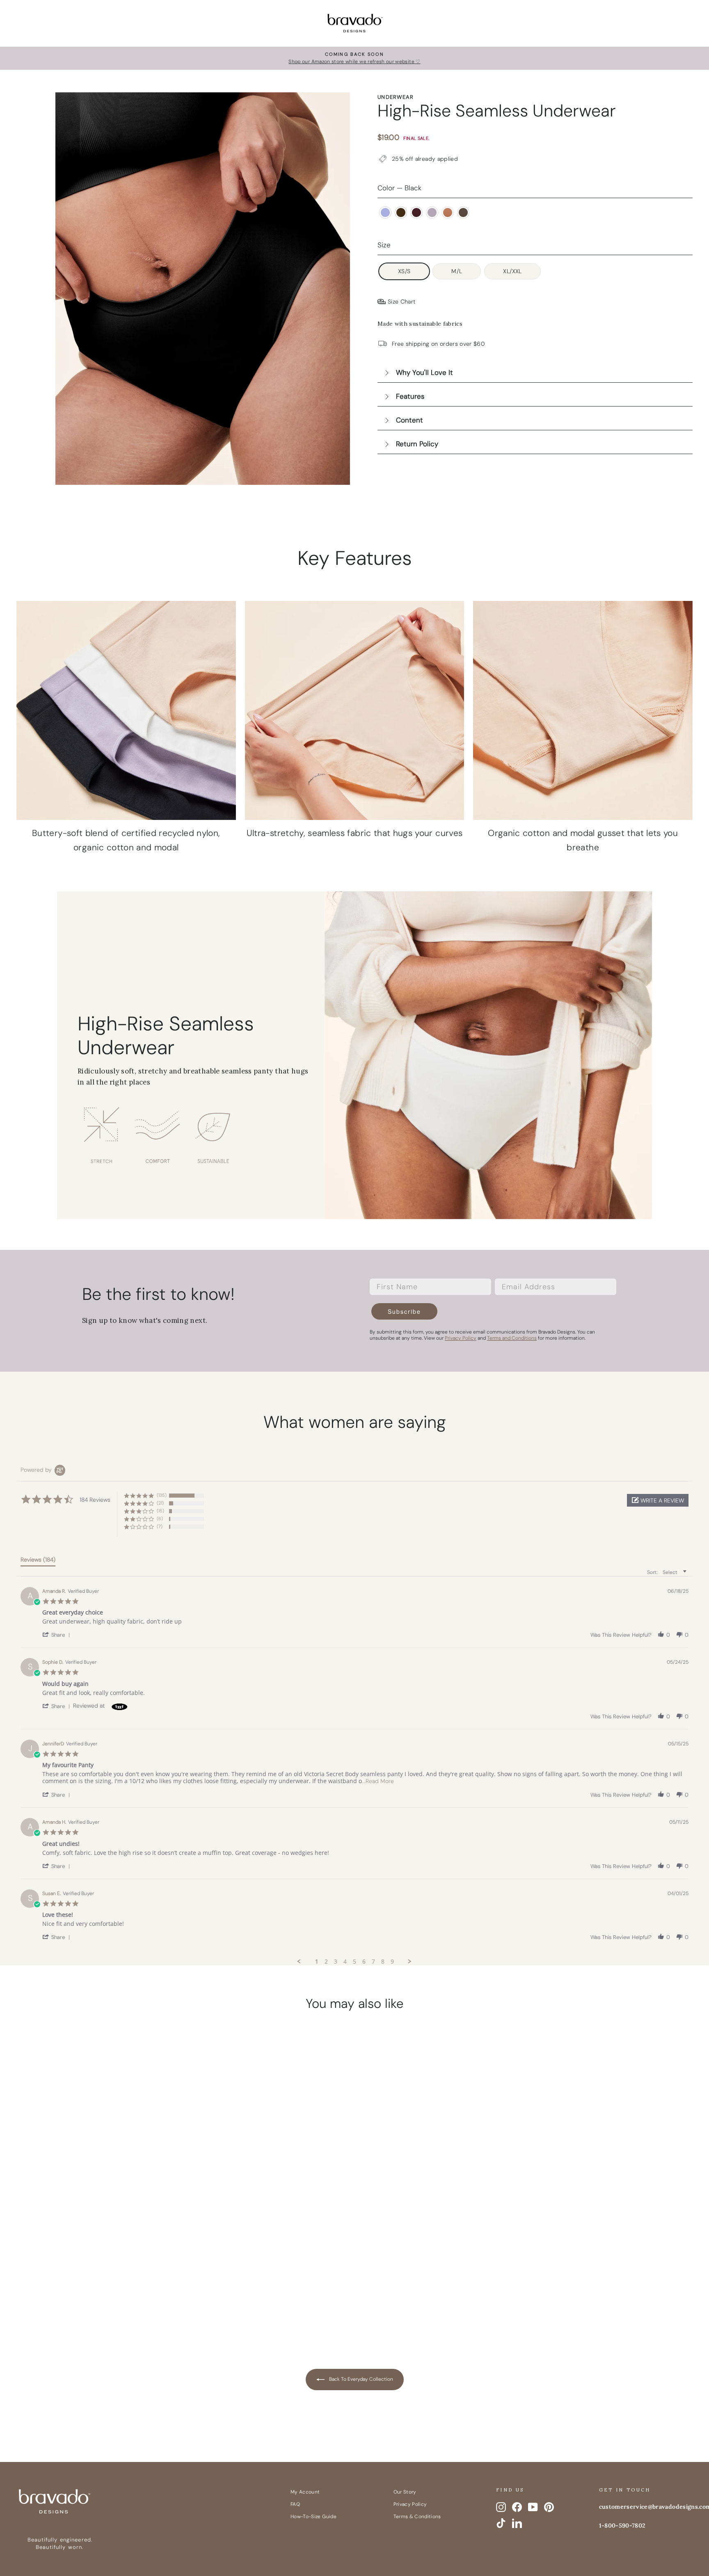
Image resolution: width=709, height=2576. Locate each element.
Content (409, 420)
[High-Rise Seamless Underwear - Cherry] (90, 2297)
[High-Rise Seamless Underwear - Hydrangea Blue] (59, 2297)
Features (410, 396)
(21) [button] (160, 1503)
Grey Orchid (432, 212)
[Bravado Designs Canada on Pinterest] (549, 2507)
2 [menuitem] (326, 1962)
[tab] (38, 1561)
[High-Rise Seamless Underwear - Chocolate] (74, 2297)
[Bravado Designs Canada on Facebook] (517, 2507)
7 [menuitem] (373, 1962)
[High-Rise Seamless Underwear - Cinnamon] (121, 2297)
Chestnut (463, 212)
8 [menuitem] (383, 1962)
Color (399, 188)
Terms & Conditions (417, 2517)
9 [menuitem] (392, 1962)
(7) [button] (160, 1526)
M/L (457, 271)
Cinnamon (448, 212)
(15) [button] (160, 1511)
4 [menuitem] (345, 1962)
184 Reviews (117, 2255)
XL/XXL (512, 271)
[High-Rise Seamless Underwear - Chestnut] (137, 2297)
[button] (658, 1500)
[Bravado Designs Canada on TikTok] (501, 2523)
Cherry (416, 212)
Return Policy (417, 444)
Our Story (405, 2492)
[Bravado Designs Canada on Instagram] (501, 2507)
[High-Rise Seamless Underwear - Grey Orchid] (105, 2297)
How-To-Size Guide (313, 2517)
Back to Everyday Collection (360, 2379)
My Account (305, 2492)
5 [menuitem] (354, 1962)
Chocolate (401, 212)
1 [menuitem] (317, 1962)
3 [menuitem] (336, 1962)
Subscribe (404, 1311)
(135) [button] (162, 1495)
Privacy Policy (410, 2504)
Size (384, 245)
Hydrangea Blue (385, 212)
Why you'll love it (424, 372)
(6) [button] (160, 1519)
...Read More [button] (378, 1781)
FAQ (295, 2504)
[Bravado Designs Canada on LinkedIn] (517, 2523)
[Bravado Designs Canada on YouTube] (533, 2507)
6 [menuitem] (364, 1962)
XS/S (404, 271)
